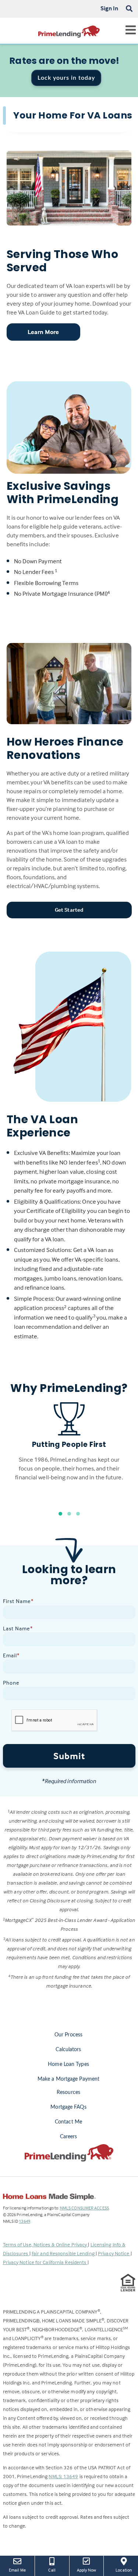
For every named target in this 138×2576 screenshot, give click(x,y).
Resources (68, 2092)
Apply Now (87, 2570)
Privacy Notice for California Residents (45, 2262)
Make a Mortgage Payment (68, 2079)
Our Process (68, 2035)
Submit (69, 1756)
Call (52, 2570)
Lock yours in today (66, 78)
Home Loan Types (68, 2064)
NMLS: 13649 (63, 2476)
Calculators (68, 2050)
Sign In (109, 8)
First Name (18, 1601)
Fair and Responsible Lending (64, 2253)
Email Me (17, 2570)
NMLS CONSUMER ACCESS (84, 2208)
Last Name (18, 1628)
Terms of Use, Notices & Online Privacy (46, 2244)
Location (127, 2570)
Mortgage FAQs (68, 2107)
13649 (24, 2221)
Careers (69, 2137)
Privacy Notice (114, 2253)
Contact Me (68, 2122)
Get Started (69, 910)
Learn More (43, 332)
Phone (11, 1683)
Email (11, 1655)
